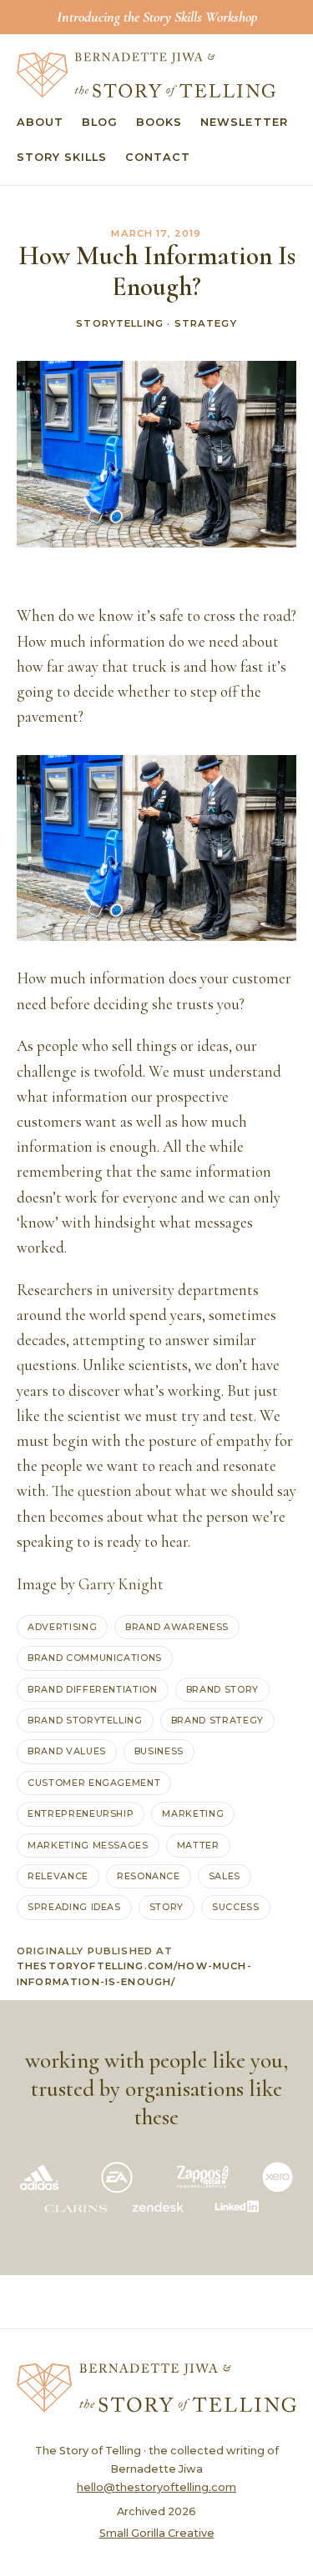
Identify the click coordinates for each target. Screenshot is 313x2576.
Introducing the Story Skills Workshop (157, 17)
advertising (62, 1627)
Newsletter (244, 122)
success (236, 1907)
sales (225, 1876)
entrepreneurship (81, 1813)
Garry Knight (121, 1584)
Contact (158, 157)
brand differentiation (93, 1689)
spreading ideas (74, 1907)
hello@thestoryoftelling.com (156, 2487)
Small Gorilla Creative (157, 2533)
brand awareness (177, 1627)
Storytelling (120, 323)
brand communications (95, 1658)
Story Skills (62, 157)
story (167, 1907)
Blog (100, 122)
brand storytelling (85, 1720)
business (159, 1751)
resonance (149, 1876)
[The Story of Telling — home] (146, 75)
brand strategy (217, 1720)
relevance (58, 1876)
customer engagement (94, 1783)
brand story (222, 1689)
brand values (67, 1751)
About (40, 122)
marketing (193, 1813)
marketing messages (88, 1845)
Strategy (206, 323)
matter (198, 1845)
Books (159, 122)
